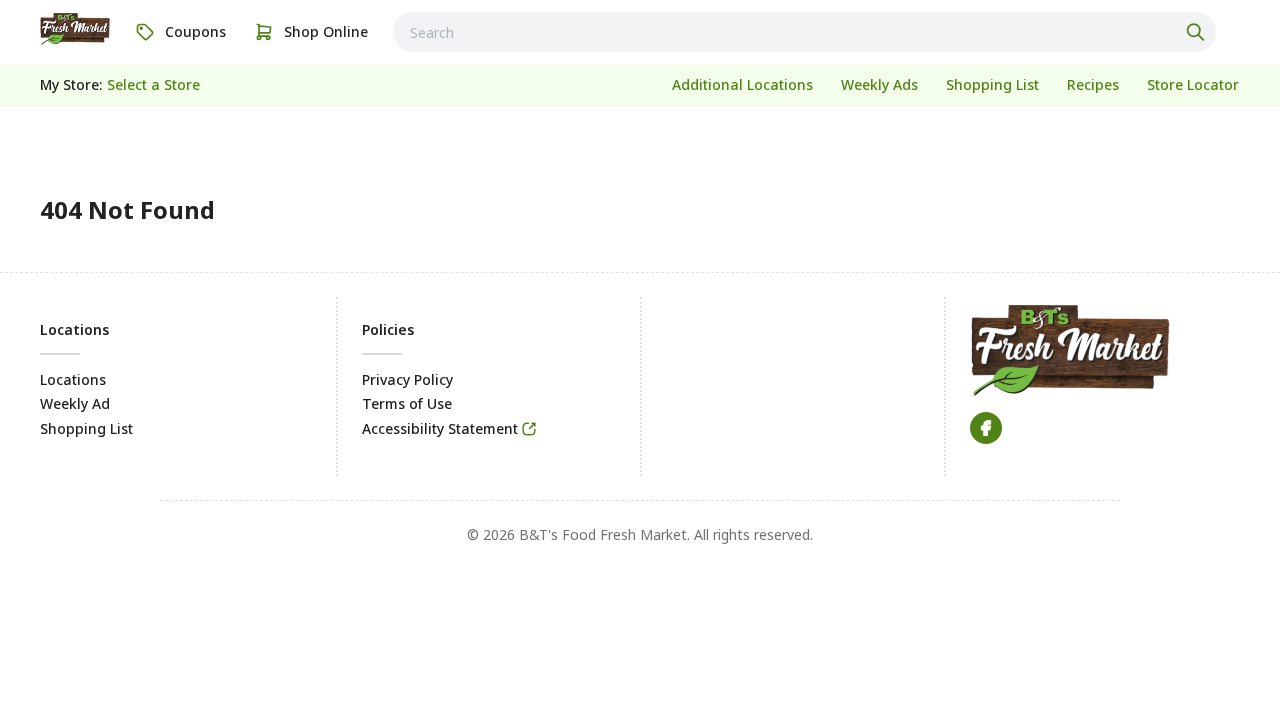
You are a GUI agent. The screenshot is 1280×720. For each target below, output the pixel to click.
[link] (75, 29)
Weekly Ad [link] (75, 403)
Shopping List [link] (86, 428)
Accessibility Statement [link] (440, 428)
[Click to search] (1198, 32)
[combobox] (804, 32)
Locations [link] (73, 379)
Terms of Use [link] (407, 403)
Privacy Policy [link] (407, 379)
